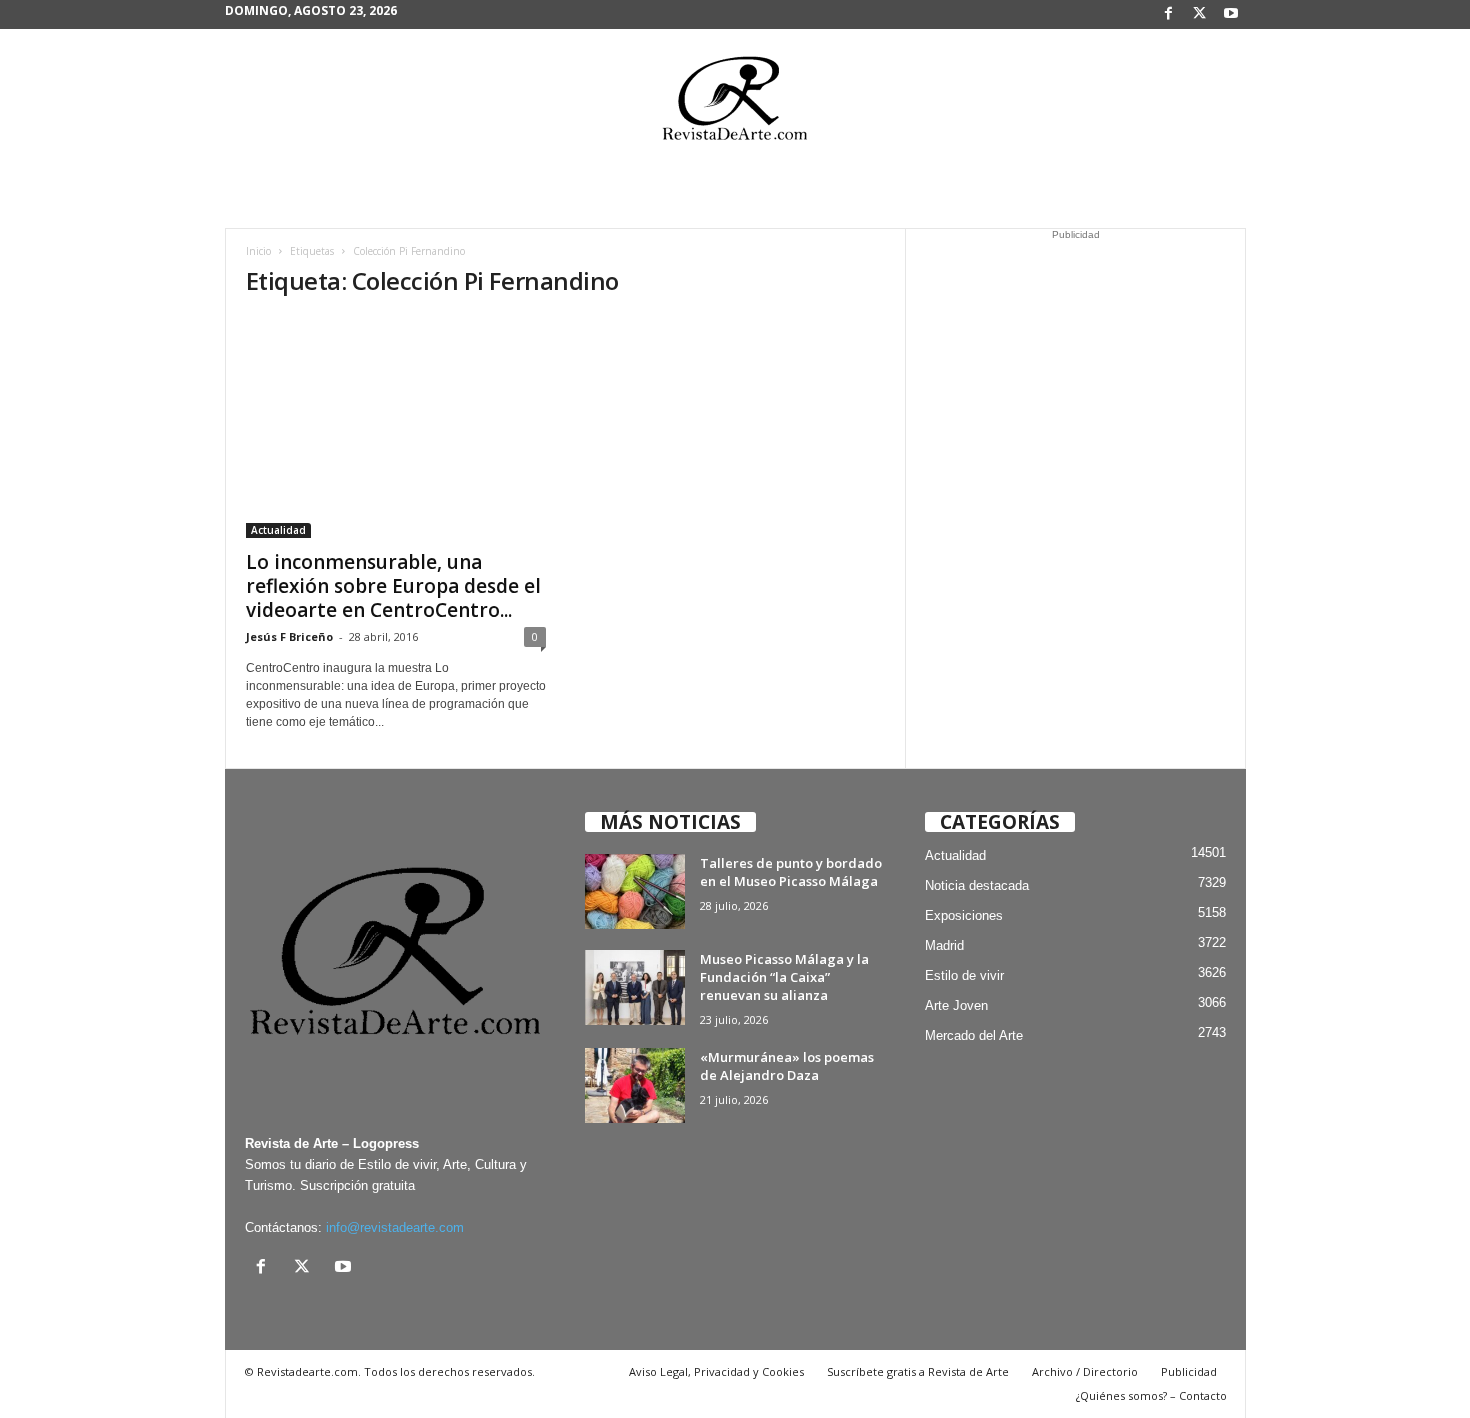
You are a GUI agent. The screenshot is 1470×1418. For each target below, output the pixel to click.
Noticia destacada (977, 885)
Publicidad (1189, 1371)
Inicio (258, 251)
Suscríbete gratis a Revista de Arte (918, 1371)
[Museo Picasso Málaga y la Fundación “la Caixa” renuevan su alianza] (635, 987)
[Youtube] (1231, 14)
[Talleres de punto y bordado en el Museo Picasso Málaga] (635, 891)
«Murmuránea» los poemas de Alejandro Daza (787, 1066)
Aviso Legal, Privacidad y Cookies (716, 1371)
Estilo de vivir (964, 975)
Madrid (944, 945)
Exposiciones (964, 915)
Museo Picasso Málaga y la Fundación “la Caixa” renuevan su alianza (784, 977)
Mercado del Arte (974, 1035)
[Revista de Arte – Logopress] (735, 104)
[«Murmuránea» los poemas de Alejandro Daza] (635, 1085)
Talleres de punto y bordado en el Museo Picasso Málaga (791, 872)
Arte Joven (956, 1005)
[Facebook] (1169, 14)
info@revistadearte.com (395, 1227)
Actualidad (278, 530)
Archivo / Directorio (1085, 1371)
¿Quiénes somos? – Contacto (1151, 1395)
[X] (1200, 14)
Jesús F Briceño (289, 636)
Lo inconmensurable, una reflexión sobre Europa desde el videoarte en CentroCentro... (393, 586)
